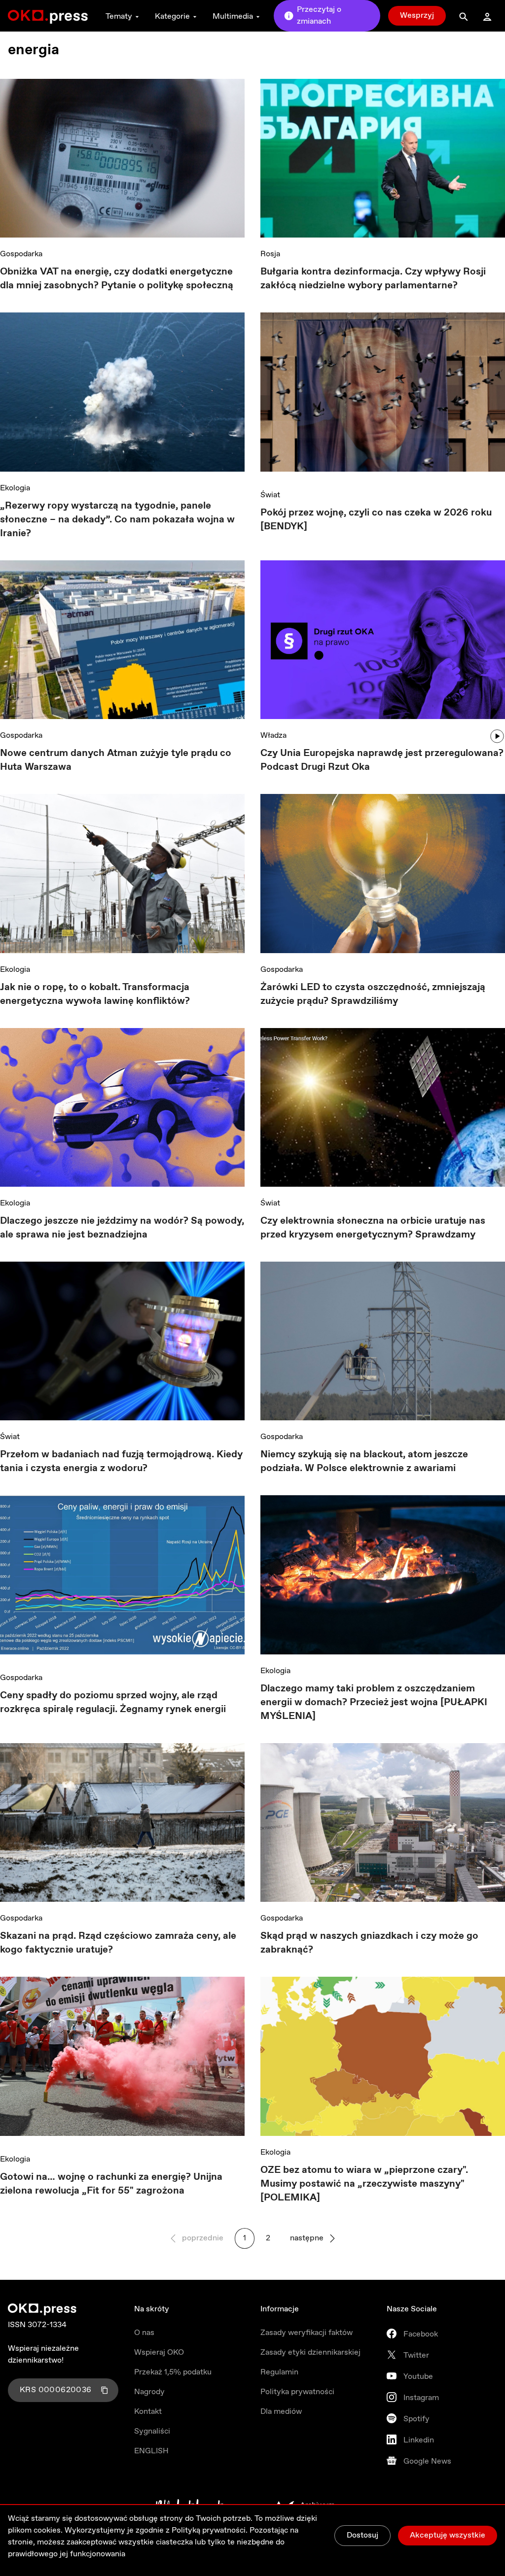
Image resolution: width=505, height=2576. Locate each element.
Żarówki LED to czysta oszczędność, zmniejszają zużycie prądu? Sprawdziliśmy (373, 994)
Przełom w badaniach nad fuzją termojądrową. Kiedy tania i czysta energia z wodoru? (121, 1461)
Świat (270, 495)
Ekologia (15, 488)
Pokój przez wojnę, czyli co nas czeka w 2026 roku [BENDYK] (376, 520)
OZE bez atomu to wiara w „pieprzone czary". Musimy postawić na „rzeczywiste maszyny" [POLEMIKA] (364, 2184)
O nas (144, 2333)
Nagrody (149, 2392)
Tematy (119, 17)
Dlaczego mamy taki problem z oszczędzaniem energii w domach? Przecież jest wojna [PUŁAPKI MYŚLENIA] (374, 1702)
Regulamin (279, 2372)
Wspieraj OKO (159, 2353)
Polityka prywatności (297, 2392)
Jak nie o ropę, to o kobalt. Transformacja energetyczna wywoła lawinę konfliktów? (95, 994)
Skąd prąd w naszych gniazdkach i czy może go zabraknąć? (369, 1943)
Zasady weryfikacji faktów (307, 2333)
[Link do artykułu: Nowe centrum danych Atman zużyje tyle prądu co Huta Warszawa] (122, 640)
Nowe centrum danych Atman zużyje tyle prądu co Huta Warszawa (116, 760)
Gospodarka (21, 254)
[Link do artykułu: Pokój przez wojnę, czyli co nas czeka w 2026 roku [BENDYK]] (383, 395)
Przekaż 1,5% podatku (173, 2372)
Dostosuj (362, 2535)
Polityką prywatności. (210, 2530)
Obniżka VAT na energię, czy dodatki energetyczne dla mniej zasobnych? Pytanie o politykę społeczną (117, 279)
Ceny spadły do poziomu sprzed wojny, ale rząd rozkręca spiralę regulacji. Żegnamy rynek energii (113, 1702)
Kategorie (172, 17)
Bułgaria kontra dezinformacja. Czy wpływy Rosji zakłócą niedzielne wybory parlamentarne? (373, 279)
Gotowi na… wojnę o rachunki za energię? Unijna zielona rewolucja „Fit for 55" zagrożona (111, 2184)
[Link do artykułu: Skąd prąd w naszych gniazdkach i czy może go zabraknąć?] (383, 1822)
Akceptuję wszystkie (448, 2535)
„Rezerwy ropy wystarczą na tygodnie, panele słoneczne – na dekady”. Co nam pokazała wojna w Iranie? (117, 520)
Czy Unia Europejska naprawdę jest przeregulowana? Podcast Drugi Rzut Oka (382, 760)
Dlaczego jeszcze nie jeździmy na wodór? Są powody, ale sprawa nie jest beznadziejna (122, 1228)
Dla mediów (281, 2412)
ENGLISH (151, 2451)
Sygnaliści (152, 2431)
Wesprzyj (417, 16)
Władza (273, 736)
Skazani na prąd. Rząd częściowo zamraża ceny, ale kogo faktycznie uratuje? (118, 1943)
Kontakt (148, 2412)
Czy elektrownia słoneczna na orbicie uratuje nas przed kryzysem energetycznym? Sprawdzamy (373, 1228)
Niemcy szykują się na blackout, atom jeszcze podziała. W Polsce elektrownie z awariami (364, 1461)
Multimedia (233, 17)
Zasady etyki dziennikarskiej (310, 2353)
